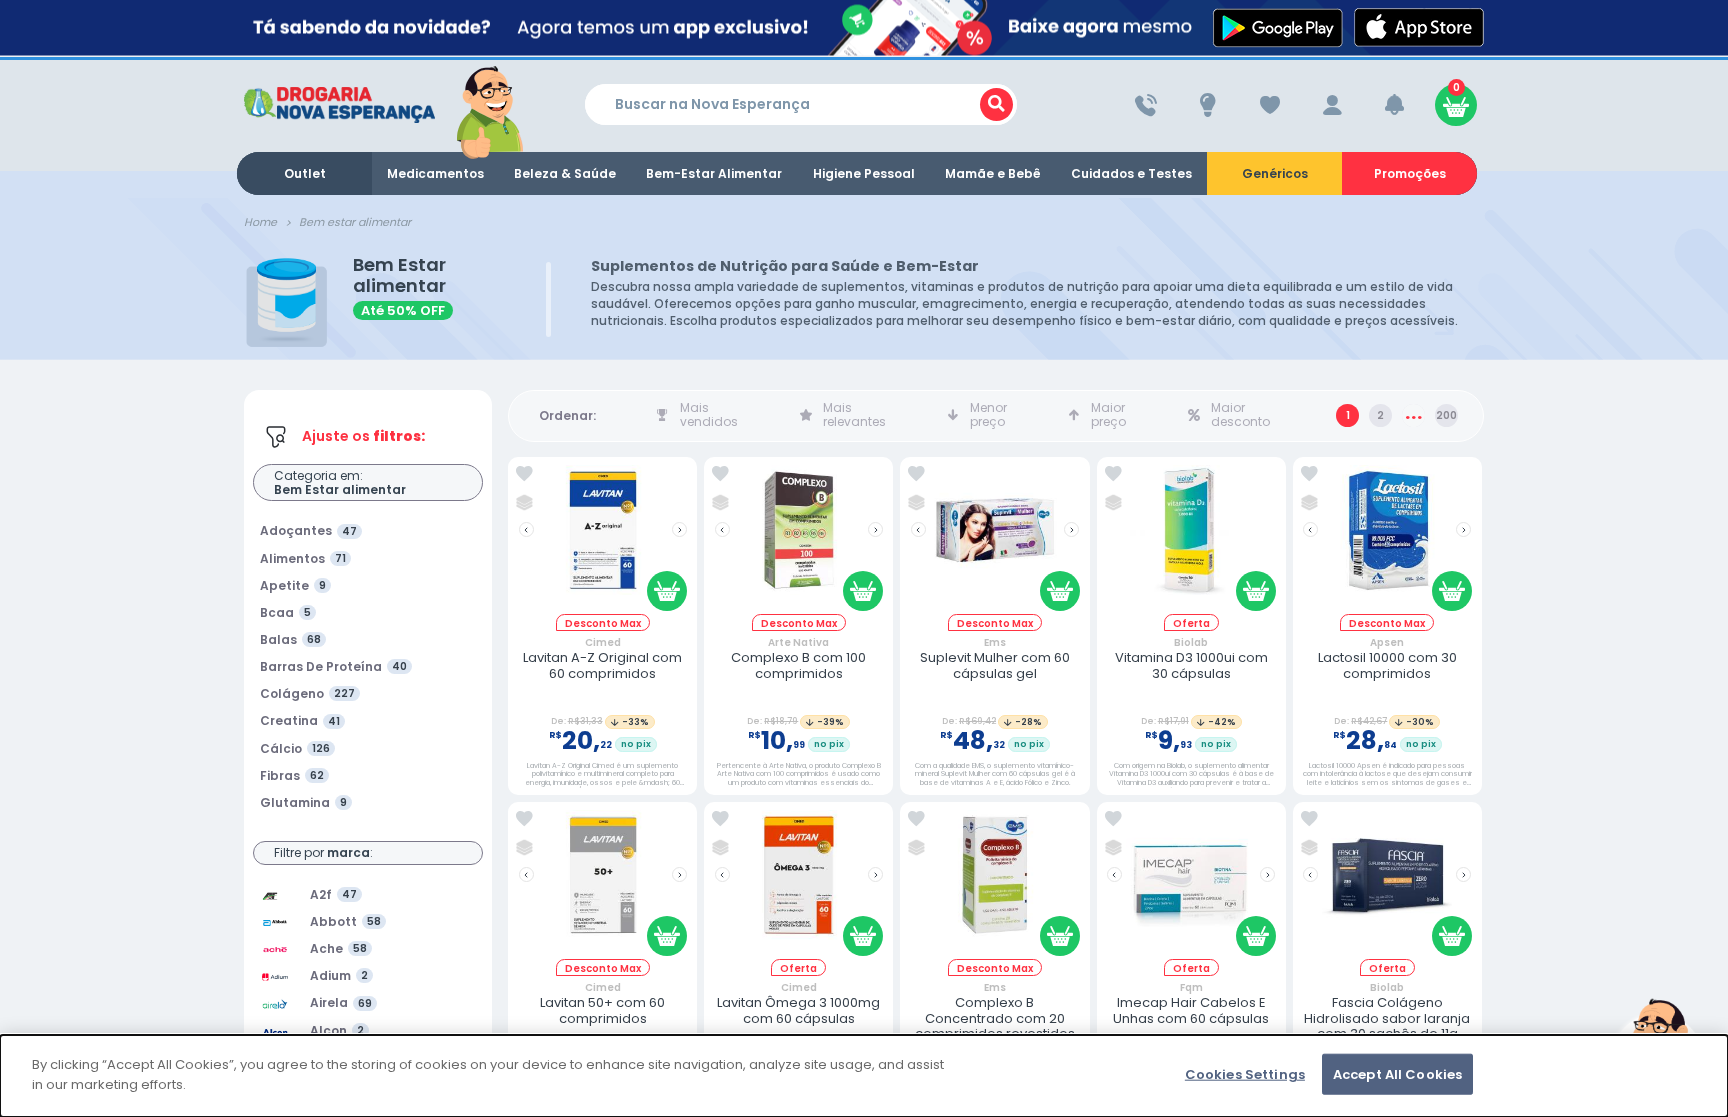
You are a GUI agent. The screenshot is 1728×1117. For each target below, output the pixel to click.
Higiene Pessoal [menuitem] (864, 173)
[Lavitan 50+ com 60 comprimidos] (603, 884)
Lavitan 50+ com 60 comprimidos (602, 1010)
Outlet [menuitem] (305, 173)
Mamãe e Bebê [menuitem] (993, 173)
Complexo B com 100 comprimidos (798, 665)
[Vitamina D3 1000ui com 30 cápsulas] (1191, 539)
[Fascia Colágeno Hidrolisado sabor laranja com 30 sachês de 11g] (1387, 884)
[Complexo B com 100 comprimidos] (799, 539)
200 (1446, 415)
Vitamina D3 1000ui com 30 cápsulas (1191, 665)
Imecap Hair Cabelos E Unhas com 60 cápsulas (1191, 1010)
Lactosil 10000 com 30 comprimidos (1387, 665)
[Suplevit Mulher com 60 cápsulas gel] (995, 539)
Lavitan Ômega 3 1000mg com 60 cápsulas (798, 1010)
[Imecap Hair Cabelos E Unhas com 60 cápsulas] (1191, 884)
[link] (524, 474)
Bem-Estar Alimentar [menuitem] (714, 173)
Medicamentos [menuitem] (435, 173)
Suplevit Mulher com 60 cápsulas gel (995, 665)
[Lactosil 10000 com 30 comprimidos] (1387, 539)
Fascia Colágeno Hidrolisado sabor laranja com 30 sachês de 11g (1387, 1018)
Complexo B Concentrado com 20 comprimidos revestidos (995, 1018)
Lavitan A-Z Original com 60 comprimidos (602, 665)
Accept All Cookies (1397, 1074)
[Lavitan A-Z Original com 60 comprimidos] (603, 539)
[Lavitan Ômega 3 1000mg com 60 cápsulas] (799, 884)
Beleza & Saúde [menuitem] (565, 173)
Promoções (1410, 173)
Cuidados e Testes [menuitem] (1131, 173)
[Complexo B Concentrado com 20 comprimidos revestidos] (995, 884)
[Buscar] (996, 104)
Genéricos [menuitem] (1275, 173)
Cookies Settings (1245, 1074)
